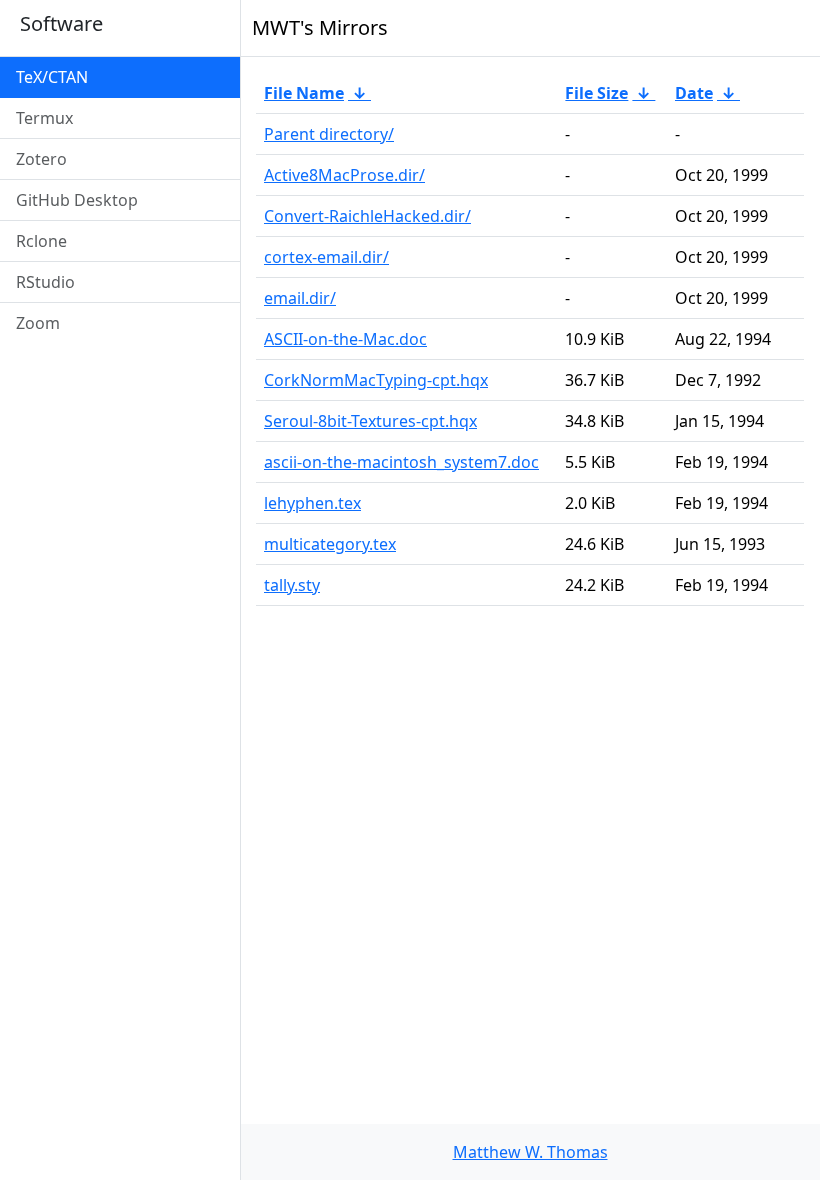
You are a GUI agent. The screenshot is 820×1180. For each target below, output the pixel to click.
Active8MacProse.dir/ (344, 175)
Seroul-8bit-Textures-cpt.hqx (370, 421)
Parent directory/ (329, 134)
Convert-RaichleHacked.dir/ (367, 216)
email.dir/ (300, 298)
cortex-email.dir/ (326, 257)
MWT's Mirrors (320, 27)
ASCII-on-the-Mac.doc (345, 339)
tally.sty (292, 585)
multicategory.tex (330, 544)
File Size (596, 93)
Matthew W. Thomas (530, 1152)
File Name (304, 93)
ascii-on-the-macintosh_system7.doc (401, 462)
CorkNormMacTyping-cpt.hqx (376, 380)
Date (694, 93)
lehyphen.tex (312, 503)
